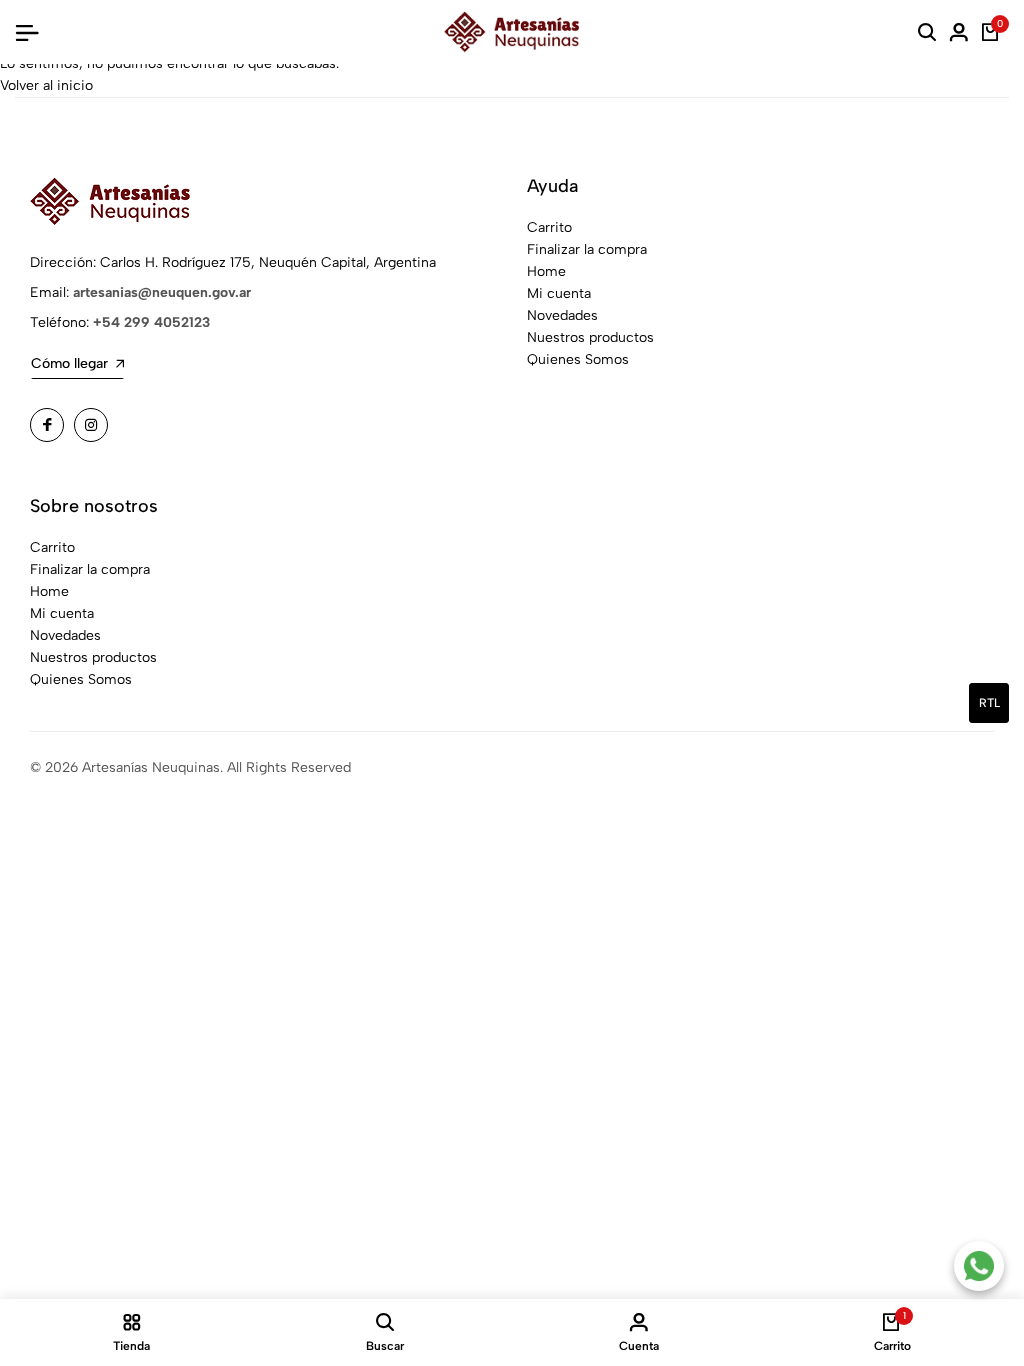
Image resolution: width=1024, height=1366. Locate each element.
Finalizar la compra (587, 249)
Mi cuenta (559, 293)
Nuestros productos (590, 337)
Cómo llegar (69, 363)
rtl (989, 703)
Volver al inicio (46, 85)
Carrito (549, 227)
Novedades (562, 315)
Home (546, 271)
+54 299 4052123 (151, 322)
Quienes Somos (578, 359)
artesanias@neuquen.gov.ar (162, 292)
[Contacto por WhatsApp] (979, 1266)
